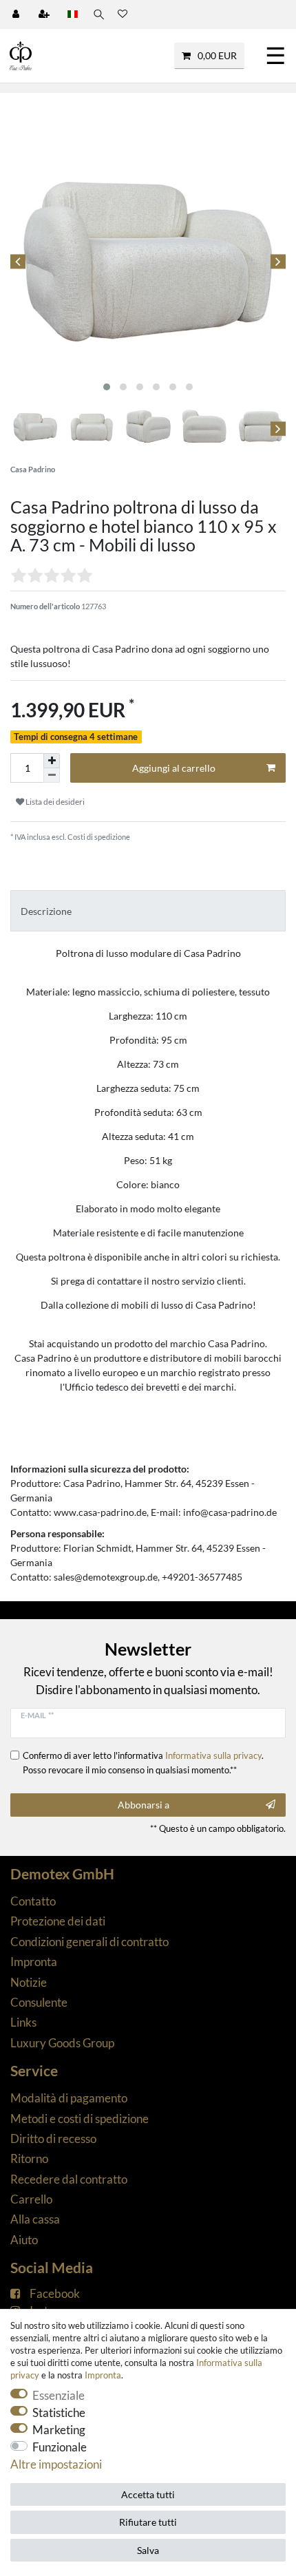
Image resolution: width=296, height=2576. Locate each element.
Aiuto (24, 2240)
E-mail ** (37, 1715)
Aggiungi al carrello (174, 768)
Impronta (34, 1962)
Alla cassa (35, 2219)
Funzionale (60, 2447)
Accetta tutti (148, 2494)
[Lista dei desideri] (123, 14)
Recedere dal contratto (69, 2179)
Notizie (29, 1982)
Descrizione (46, 911)
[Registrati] (45, 14)
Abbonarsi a (144, 1805)
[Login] (17, 14)
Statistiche (59, 2413)
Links (23, 2022)
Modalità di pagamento (69, 2098)
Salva (148, 2550)
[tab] (148, 910)
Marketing (59, 2430)
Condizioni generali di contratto (89, 1942)
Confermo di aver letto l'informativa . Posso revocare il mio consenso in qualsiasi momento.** (143, 1762)
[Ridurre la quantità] (52, 775)
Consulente (39, 2002)
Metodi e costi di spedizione (80, 2119)
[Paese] (73, 14)
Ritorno (29, 2158)
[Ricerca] (98, 14)
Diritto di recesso (53, 2139)
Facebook (55, 2293)
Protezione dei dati (58, 1921)
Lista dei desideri (54, 802)
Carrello (31, 2199)
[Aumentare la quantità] (52, 761)
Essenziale (59, 2395)
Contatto (33, 1901)
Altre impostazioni (56, 2464)
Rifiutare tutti (148, 2522)
